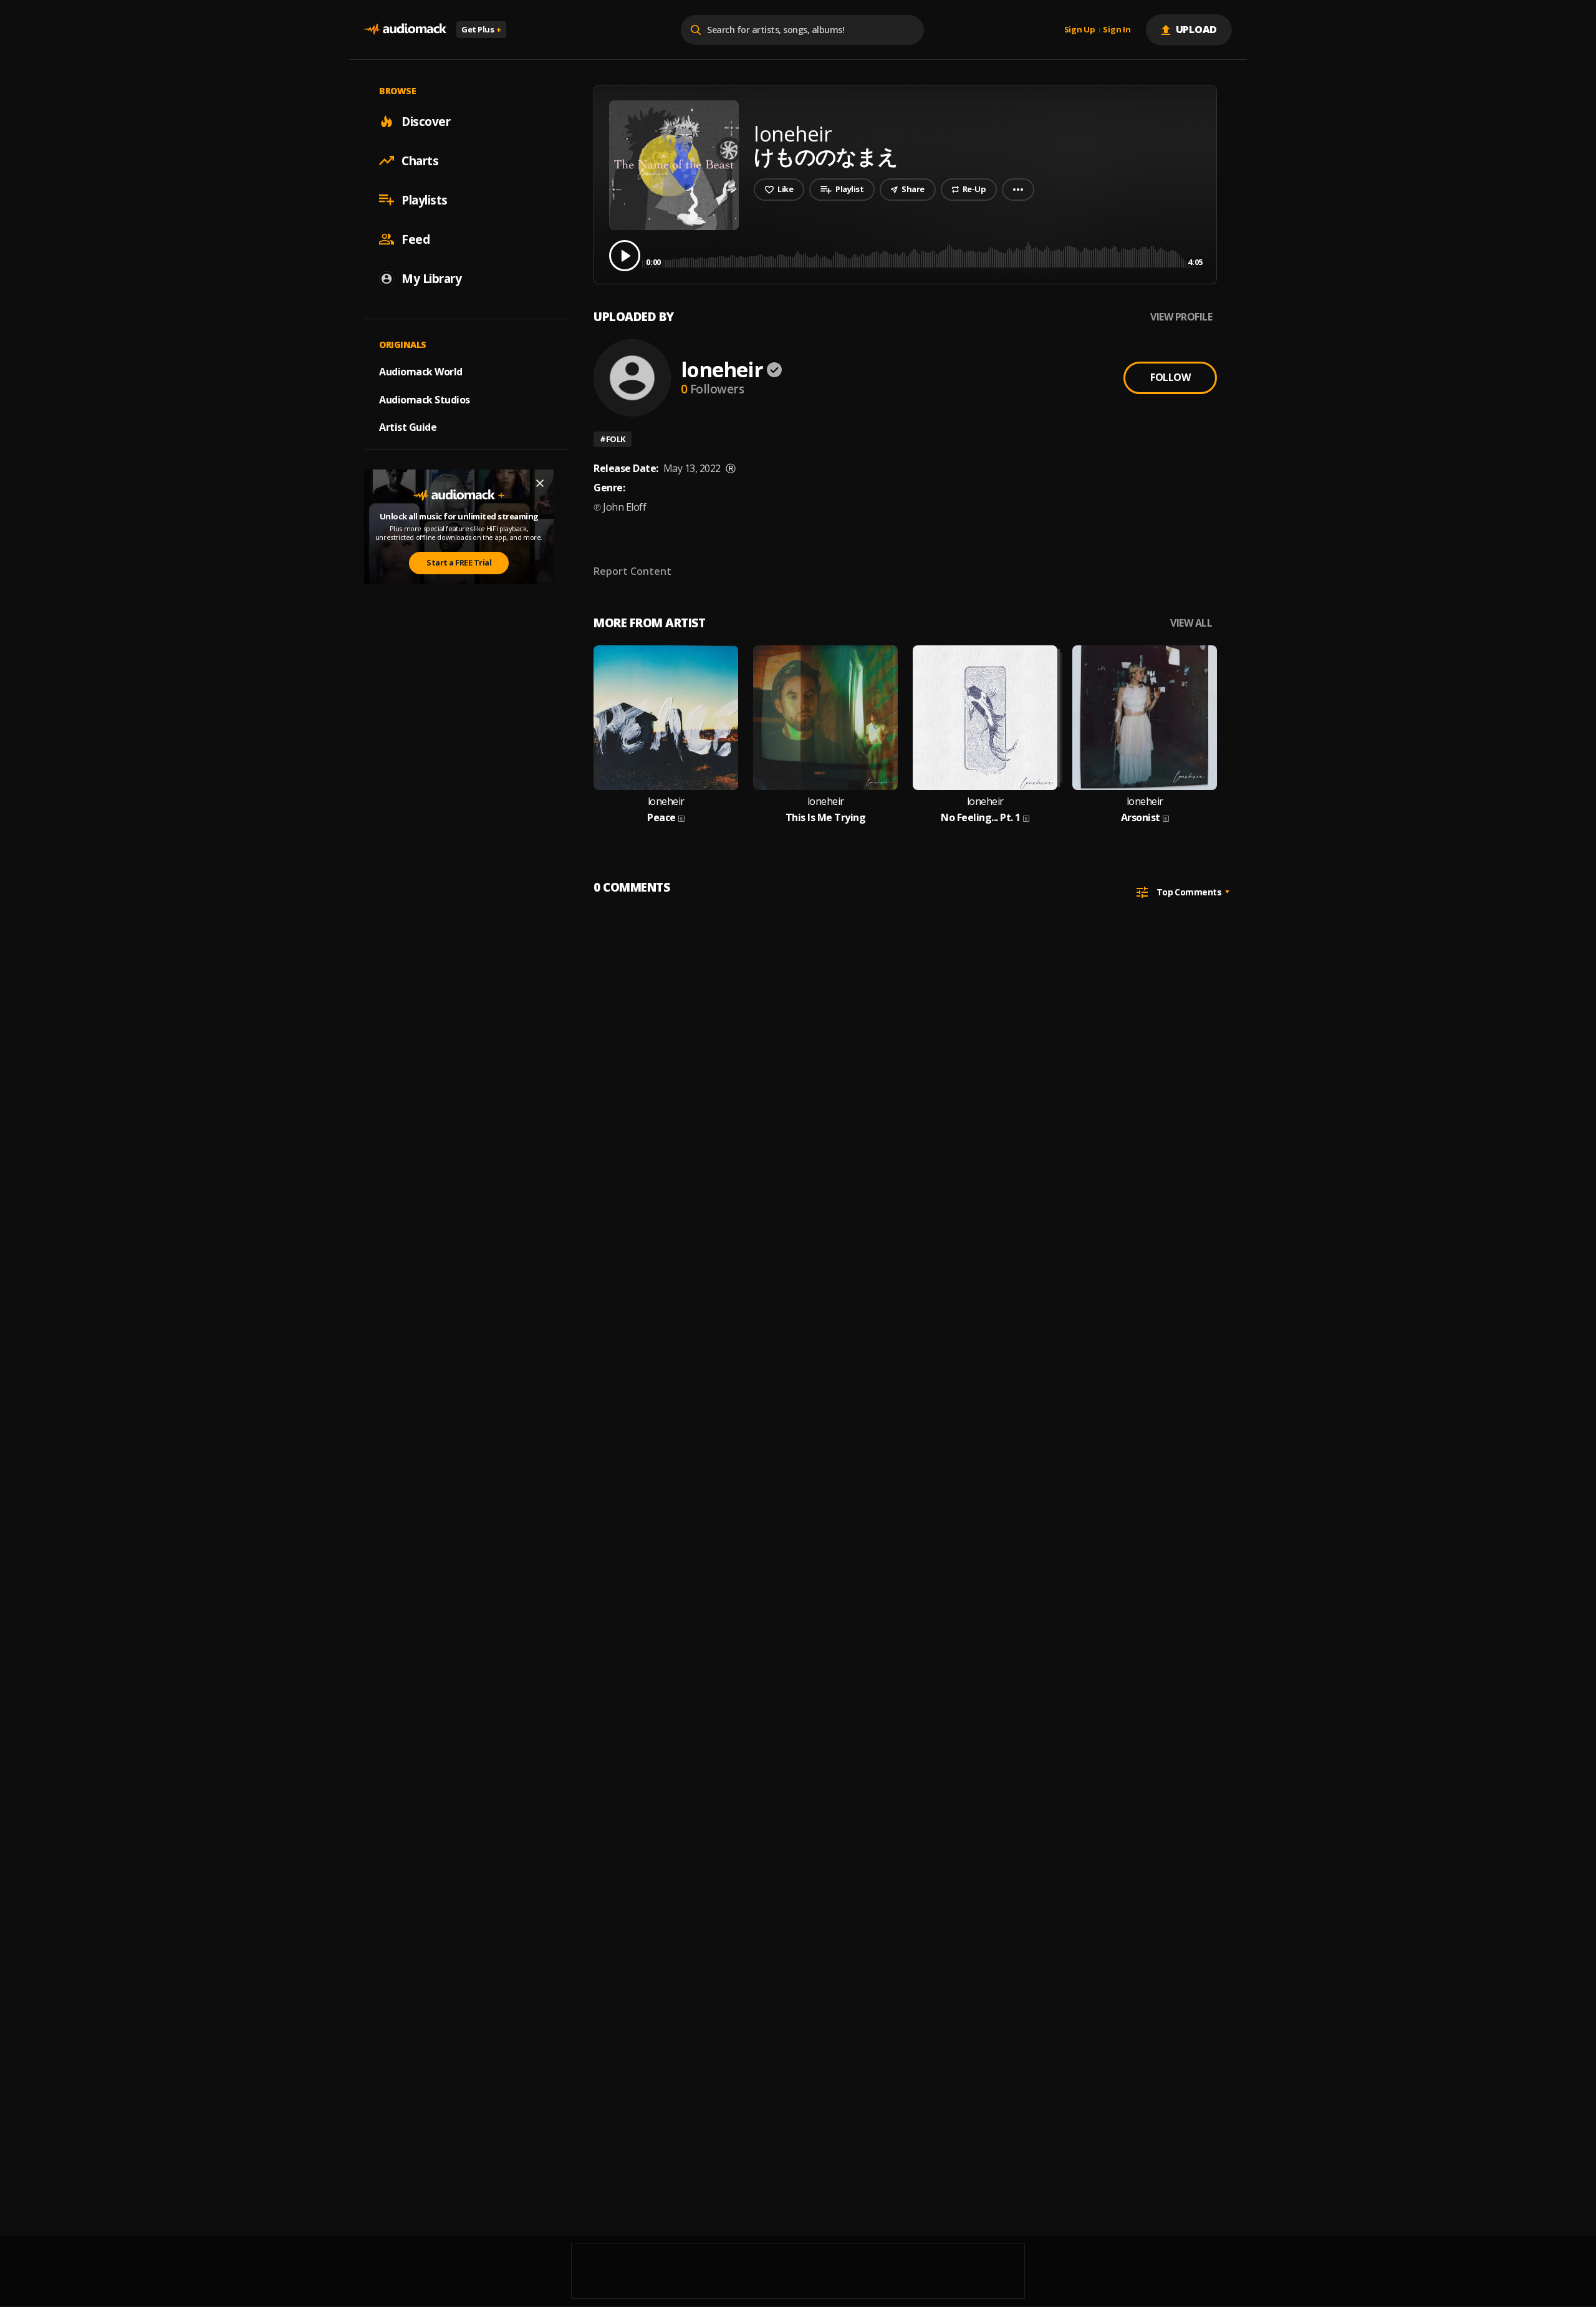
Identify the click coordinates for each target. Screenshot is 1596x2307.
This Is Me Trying (826, 818)
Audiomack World (421, 371)
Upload (1197, 29)
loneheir (722, 369)
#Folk (613, 439)
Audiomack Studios (425, 399)
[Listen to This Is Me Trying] (825, 718)
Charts (420, 160)
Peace (661, 818)
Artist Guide (408, 427)
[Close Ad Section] (540, 483)
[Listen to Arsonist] (1145, 718)
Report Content (632, 571)
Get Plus (481, 29)
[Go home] (405, 30)
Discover (426, 121)
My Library (431, 278)
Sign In (1117, 30)
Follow (1170, 377)
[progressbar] (924, 255)
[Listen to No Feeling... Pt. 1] (985, 718)
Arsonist (1141, 818)
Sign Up (1080, 30)
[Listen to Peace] (666, 718)
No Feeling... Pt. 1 (981, 818)
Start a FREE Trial (459, 562)
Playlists (425, 200)
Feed (416, 239)
